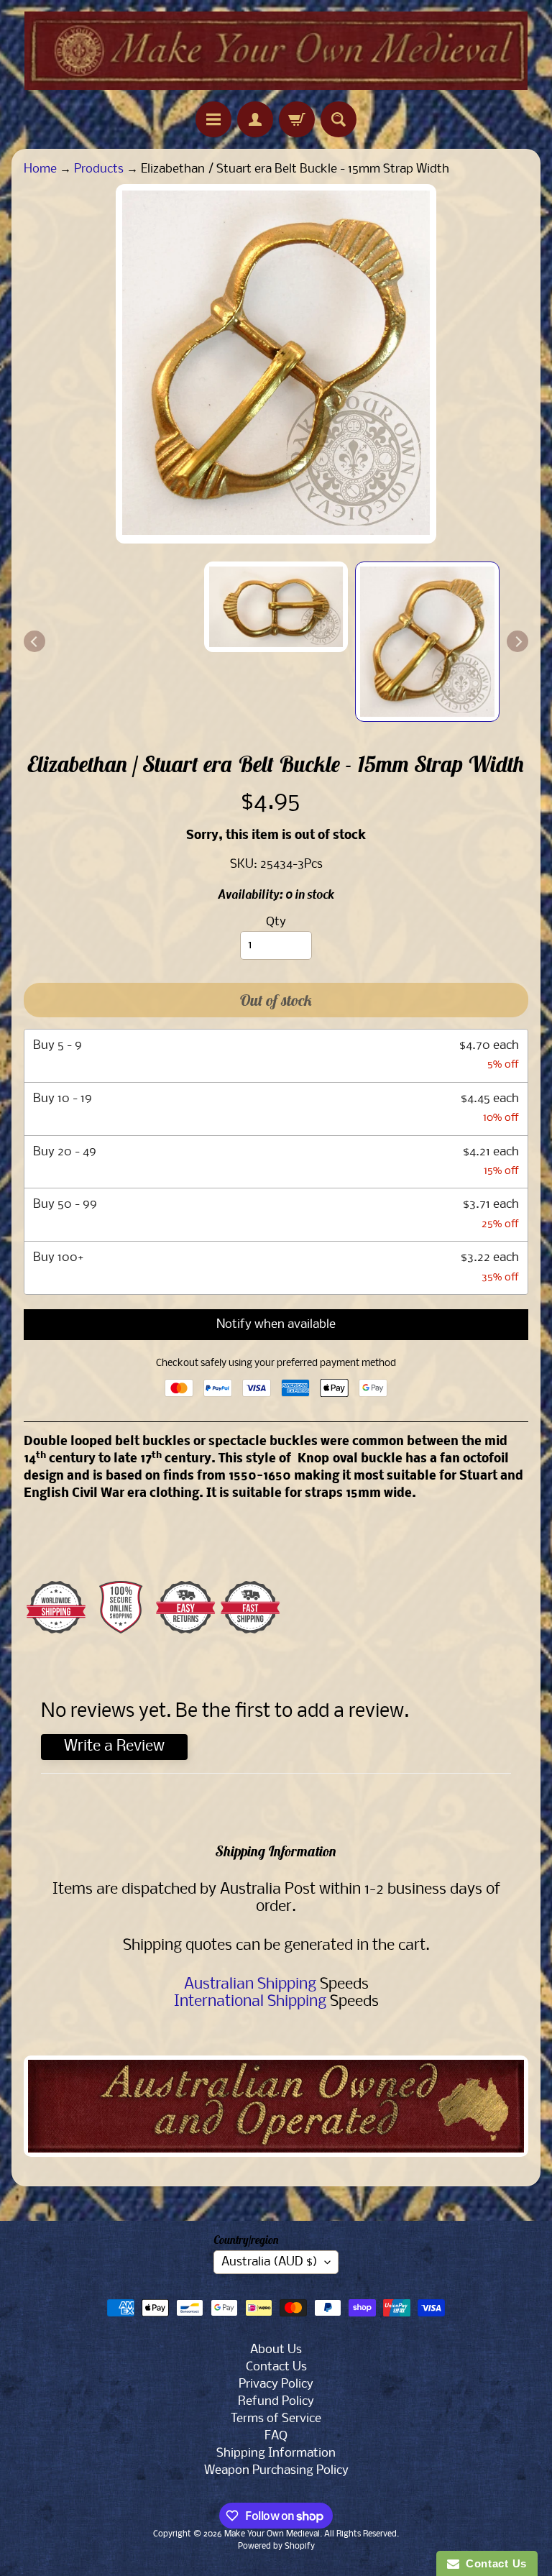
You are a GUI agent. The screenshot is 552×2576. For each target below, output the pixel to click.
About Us (276, 2350)
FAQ (276, 2436)
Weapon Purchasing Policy (276, 2471)
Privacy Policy (276, 2384)
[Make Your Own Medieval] (276, 51)
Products (99, 169)
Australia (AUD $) (270, 2262)
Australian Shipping (250, 1985)
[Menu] (213, 119)
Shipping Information (276, 2453)
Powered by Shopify (276, 2547)
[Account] (255, 119)
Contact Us (276, 2367)
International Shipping (250, 2002)
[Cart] (297, 119)
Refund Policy (276, 2402)
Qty (276, 922)
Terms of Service (276, 2419)
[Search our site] (339, 119)
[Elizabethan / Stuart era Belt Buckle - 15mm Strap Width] (427, 642)
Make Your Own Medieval (272, 2534)
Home (40, 169)
